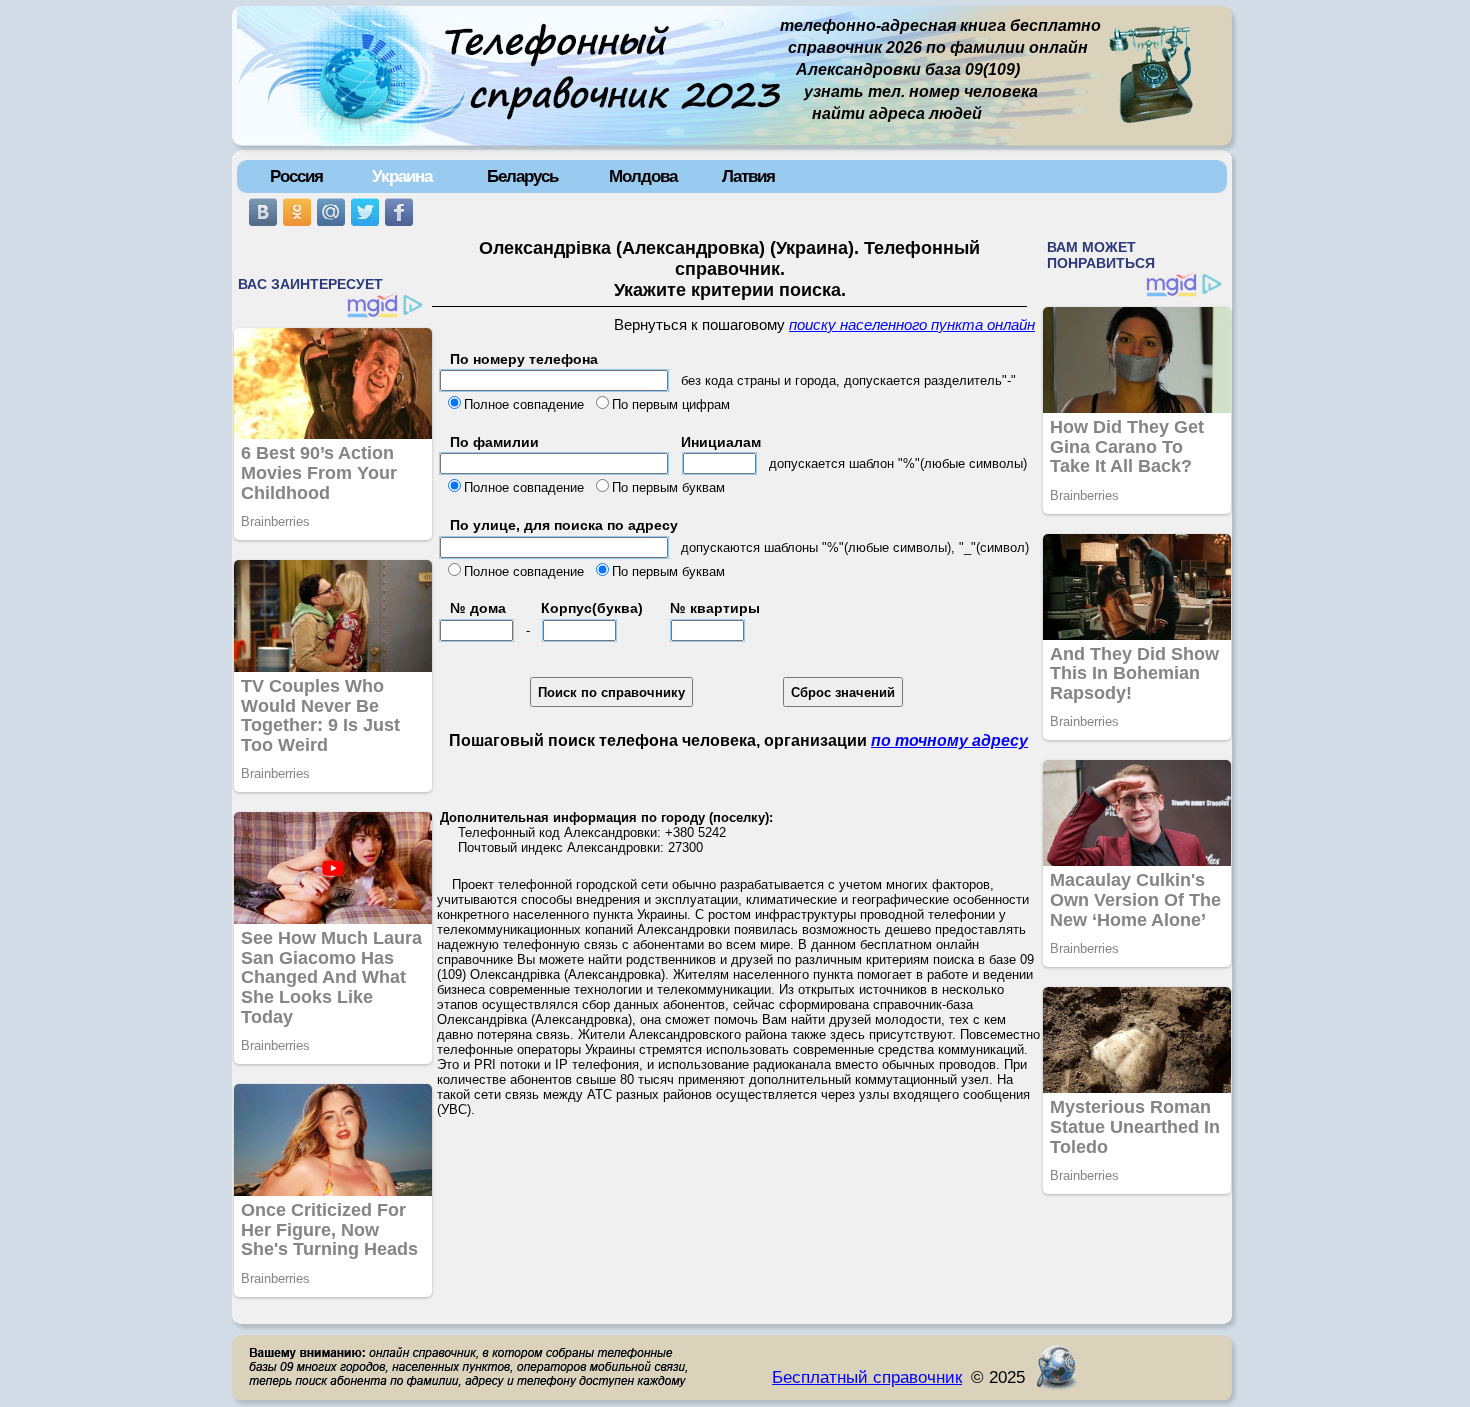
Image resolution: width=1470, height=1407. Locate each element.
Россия (296, 176)
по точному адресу (949, 740)
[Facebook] (399, 212)
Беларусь (522, 176)
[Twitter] (365, 212)
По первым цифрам (671, 404)
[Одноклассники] (297, 212)
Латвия (748, 176)
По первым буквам (668, 487)
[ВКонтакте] (263, 212)
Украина (402, 176)
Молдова (643, 176)
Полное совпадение (524, 404)
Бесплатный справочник (867, 1377)
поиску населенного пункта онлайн (912, 325)
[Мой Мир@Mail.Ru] (331, 212)
